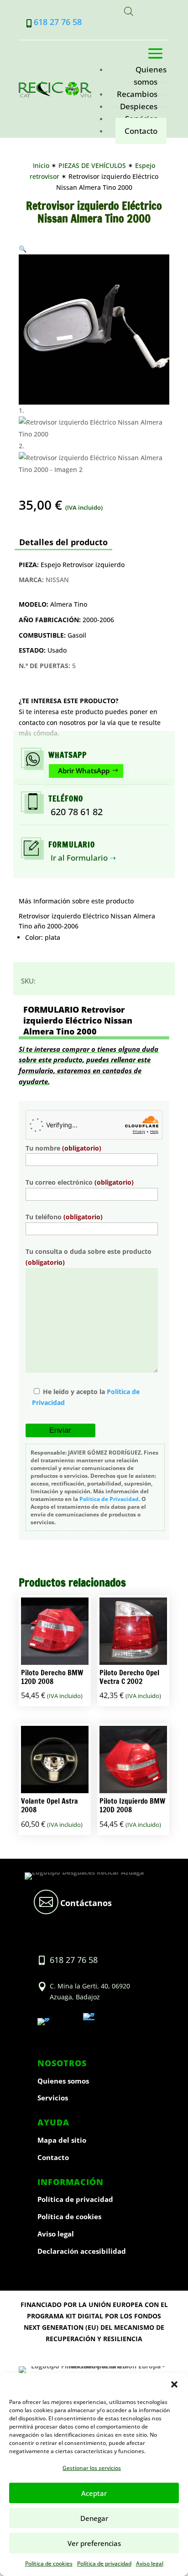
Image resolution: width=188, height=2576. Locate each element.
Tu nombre (63, 1148)
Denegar (94, 2518)
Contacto (141, 131)
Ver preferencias (94, 2543)
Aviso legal (150, 2563)
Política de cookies (49, 2563)
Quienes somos (150, 76)
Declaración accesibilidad (82, 2251)
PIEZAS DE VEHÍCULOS (92, 165)
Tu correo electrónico (80, 1182)
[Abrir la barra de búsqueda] (129, 12)
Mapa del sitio (62, 2140)
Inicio (41, 165)
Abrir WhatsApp (84, 771)
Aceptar (94, 2493)
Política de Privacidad (109, 1499)
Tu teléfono (64, 1217)
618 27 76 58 (58, 22)
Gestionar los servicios (92, 2468)
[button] (174, 2384)
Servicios (53, 2098)
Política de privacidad (104, 2563)
